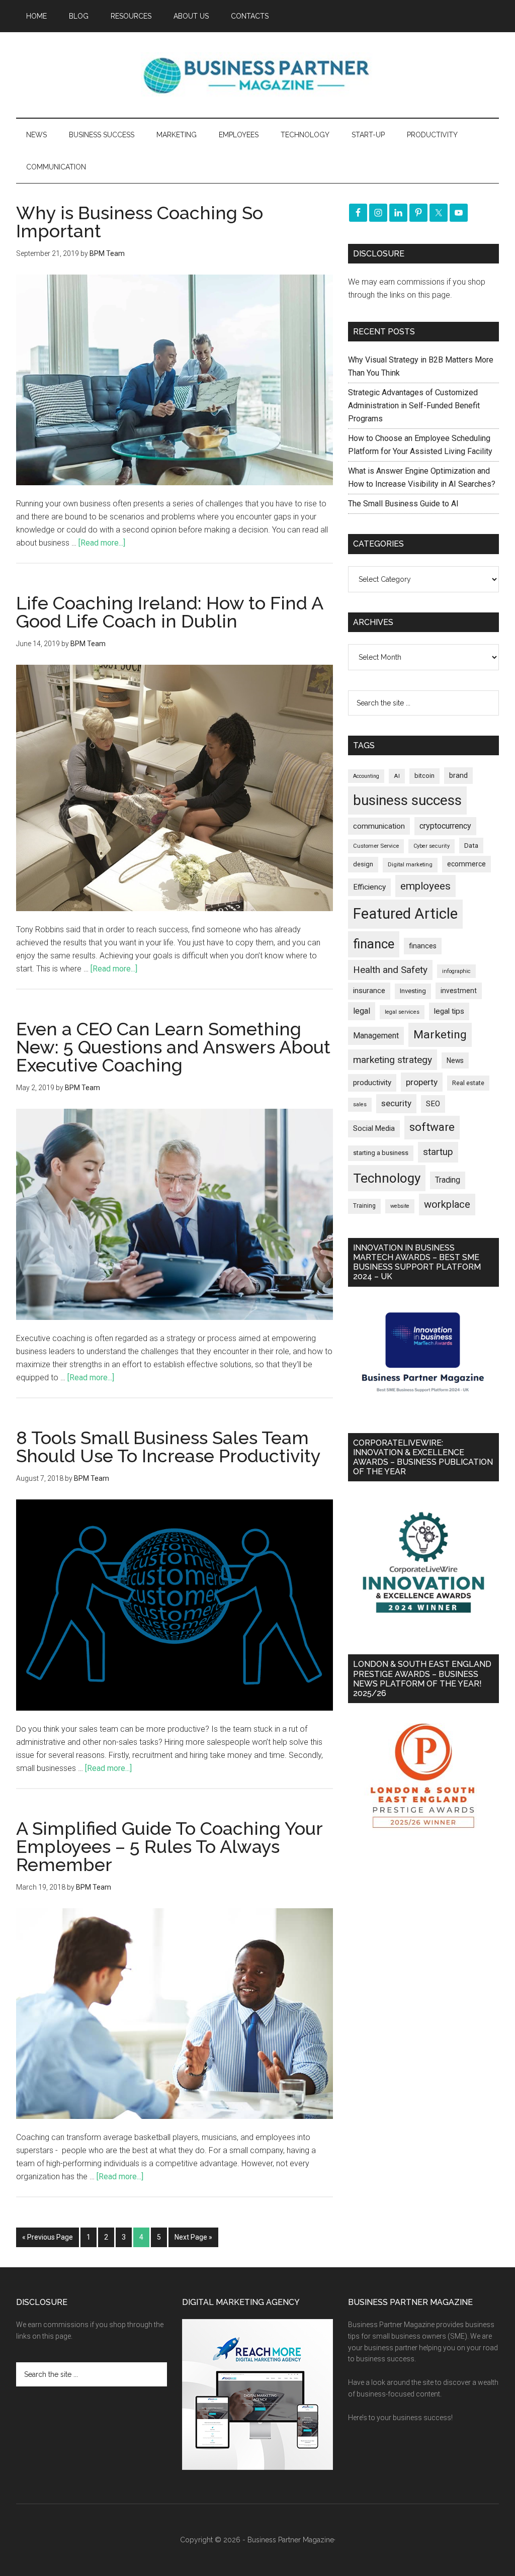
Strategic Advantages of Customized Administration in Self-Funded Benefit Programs (414, 406)
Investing (413, 991)
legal (362, 1011)
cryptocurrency (445, 826)
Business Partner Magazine (257, 75)
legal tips (449, 1011)
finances (423, 946)
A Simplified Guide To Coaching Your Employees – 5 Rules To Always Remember (169, 1846)
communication (379, 826)
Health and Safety (390, 970)
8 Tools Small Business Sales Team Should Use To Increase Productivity (168, 1447)
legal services (402, 1012)
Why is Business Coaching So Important (140, 222)
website (400, 1206)
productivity (372, 1083)
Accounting (366, 776)
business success (407, 800)
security (396, 1103)
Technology (387, 1178)
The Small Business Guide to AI (403, 504)
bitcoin (424, 776)
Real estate (468, 1083)
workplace (447, 1204)
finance (374, 944)
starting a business (381, 1153)
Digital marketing (410, 865)
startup (438, 1152)
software (432, 1127)
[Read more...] (102, 543)
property (422, 1082)
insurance (369, 991)
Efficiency (369, 887)
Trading (448, 1180)
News (455, 1060)
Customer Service (376, 846)
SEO (433, 1104)
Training (364, 1206)
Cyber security (432, 846)
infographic (456, 971)
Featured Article (405, 914)
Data (471, 846)
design (363, 864)
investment (459, 991)
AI (397, 776)
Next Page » (193, 2237)
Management (376, 1036)
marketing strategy (393, 1060)
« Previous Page (48, 2237)
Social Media (374, 1129)
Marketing (440, 1035)
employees (425, 886)
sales (360, 1104)
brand (458, 775)
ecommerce (466, 864)
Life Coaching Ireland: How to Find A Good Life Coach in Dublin (169, 612)
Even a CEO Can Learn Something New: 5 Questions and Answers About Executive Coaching (173, 1047)
